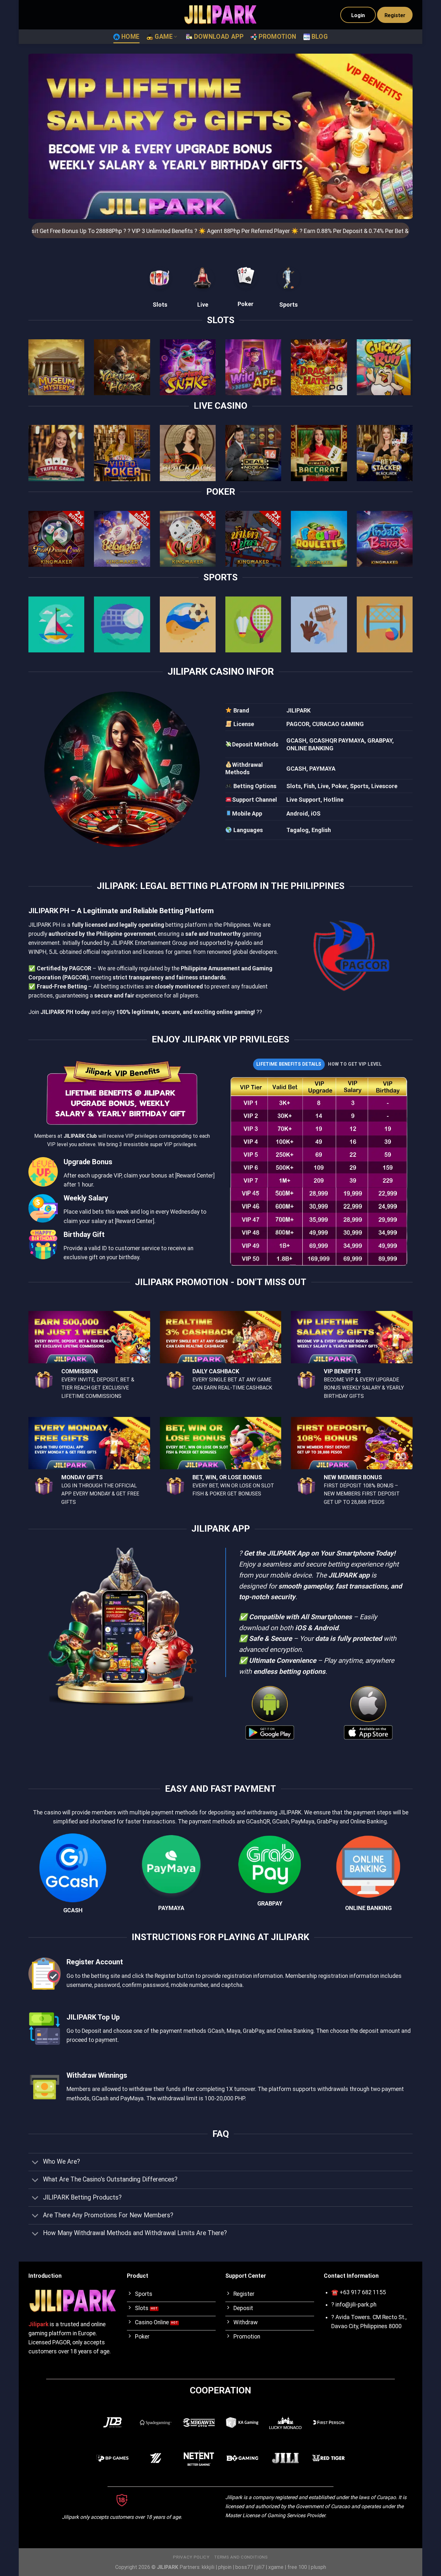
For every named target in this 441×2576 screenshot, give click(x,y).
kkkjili (208, 2567)
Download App (219, 37)
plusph (318, 2567)
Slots (160, 305)
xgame (276, 2567)
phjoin (225, 2567)
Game (164, 37)
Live (203, 305)
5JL (53, 952)
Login (358, 15)
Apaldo (243, 943)
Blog (320, 37)
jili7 (261, 2567)
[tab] (289, 1064)
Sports (288, 305)
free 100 (297, 2567)
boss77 (244, 2567)
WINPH (37, 952)
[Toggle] (35, 2163)
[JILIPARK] (221, 15)
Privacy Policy (191, 2557)
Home (131, 37)
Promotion (277, 37)
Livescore (384, 786)
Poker (246, 304)
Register (395, 15)
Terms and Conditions (241, 2557)
